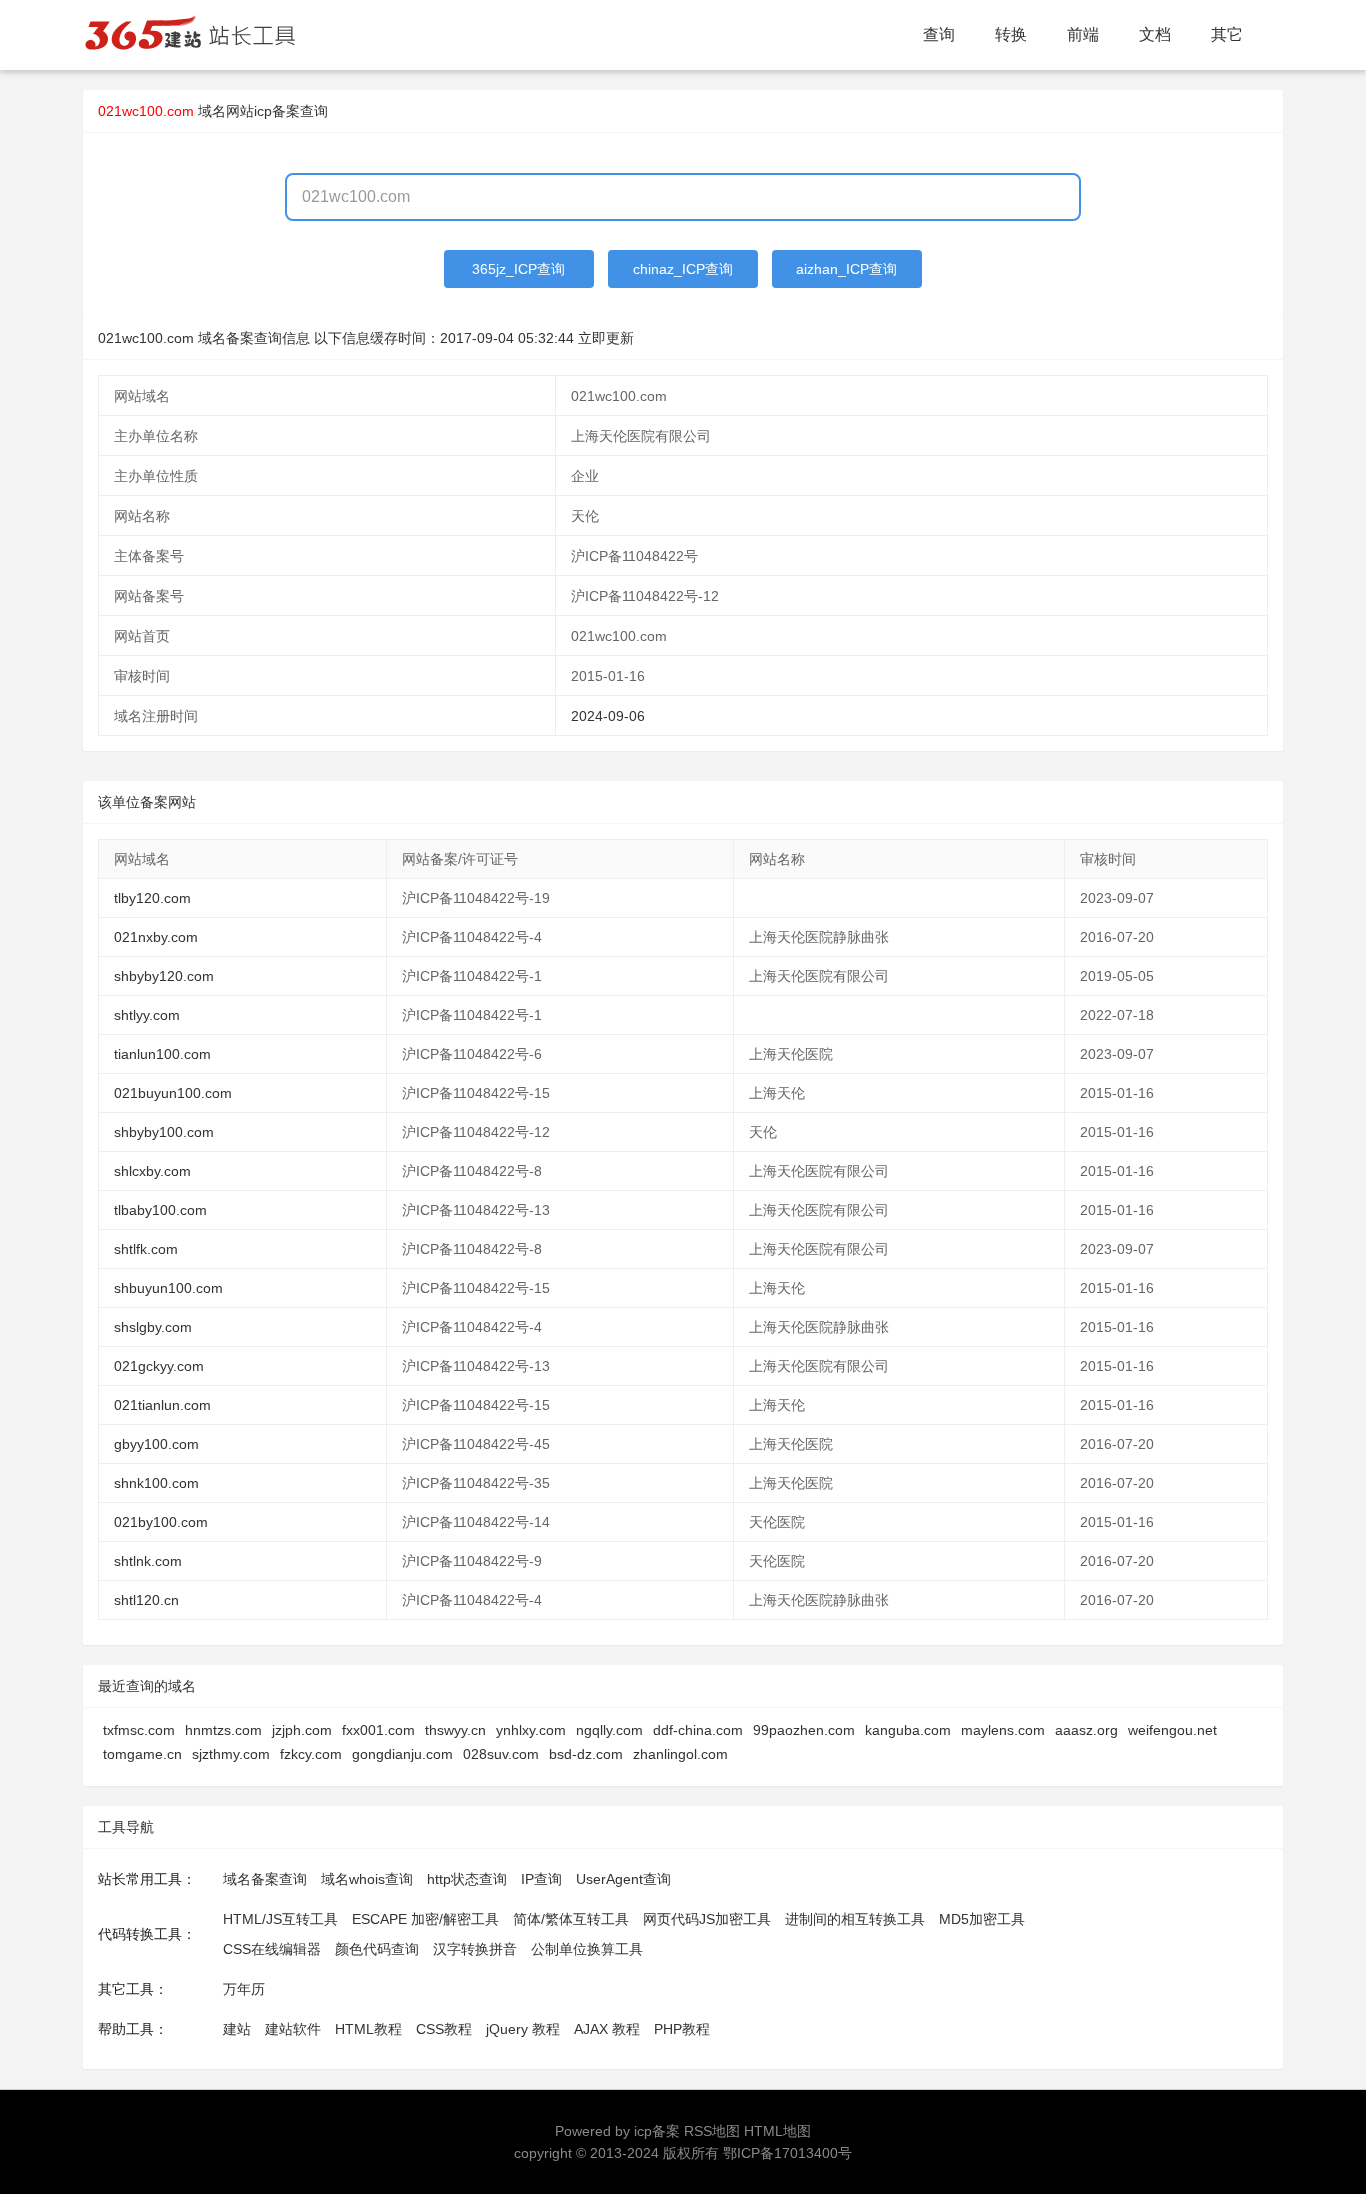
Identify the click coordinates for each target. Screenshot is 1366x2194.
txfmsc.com (139, 1730)
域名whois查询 (367, 1879)
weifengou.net (1172, 1730)
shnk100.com (156, 1483)
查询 (939, 34)
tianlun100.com (162, 1054)
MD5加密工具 (982, 1919)
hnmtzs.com (223, 1730)
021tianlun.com (162, 1405)
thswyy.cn (455, 1730)
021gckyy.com (159, 1366)
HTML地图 (777, 2131)
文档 (1155, 34)
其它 (1227, 34)
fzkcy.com (311, 1754)
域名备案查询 (265, 1879)
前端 (1083, 34)
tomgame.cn (142, 1754)
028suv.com (501, 1754)
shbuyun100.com (168, 1288)
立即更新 (606, 338)
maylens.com (1003, 1730)
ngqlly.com (609, 1730)
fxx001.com (378, 1730)
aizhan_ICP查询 (846, 269)
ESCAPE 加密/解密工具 (425, 1919)
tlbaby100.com (160, 1210)
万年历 (244, 1989)
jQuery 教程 (523, 2029)
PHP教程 (682, 2029)
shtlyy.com (147, 1015)
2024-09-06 (608, 716)
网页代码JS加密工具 (707, 1919)
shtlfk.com (146, 1249)
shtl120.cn (146, 1600)
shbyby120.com (164, 976)
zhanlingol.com (680, 1754)
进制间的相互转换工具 (855, 1919)
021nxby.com (156, 937)
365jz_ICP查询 (518, 269)
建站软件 (293, 2029)
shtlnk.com (148, 1561)
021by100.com (161, 1522)
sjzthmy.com (231, 1754)
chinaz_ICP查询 (683, 269)
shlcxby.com (152, 1171)
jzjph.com (302, 1730)
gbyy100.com (156, 1444)
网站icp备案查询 (277, 111)
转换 (1011, 34)
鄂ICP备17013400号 (787, 2153)
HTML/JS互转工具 (280, 1919)
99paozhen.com (804, 1730)
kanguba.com (908, 1730)
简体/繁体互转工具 (571, 1919)
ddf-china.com (698, 1730)
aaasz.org (1086, 1730)
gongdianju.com (402, 1754)
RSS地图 (712, 2131)
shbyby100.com (164, 1132)
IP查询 (541, 1879)
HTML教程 (368, 2029)
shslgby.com (153, 1327)
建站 (237, 2029)
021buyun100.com (173, 1093)
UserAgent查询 (623, 1879)
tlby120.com (152, 898)
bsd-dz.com (586, 1754)
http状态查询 (467, 1879)
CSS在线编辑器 (272, 1949)
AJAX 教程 (607, 2029)
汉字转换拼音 (475, 1949)
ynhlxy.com (531, 1730)
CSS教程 (444, 2029)
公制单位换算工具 (587, 1949)
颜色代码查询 (377, 1949)
